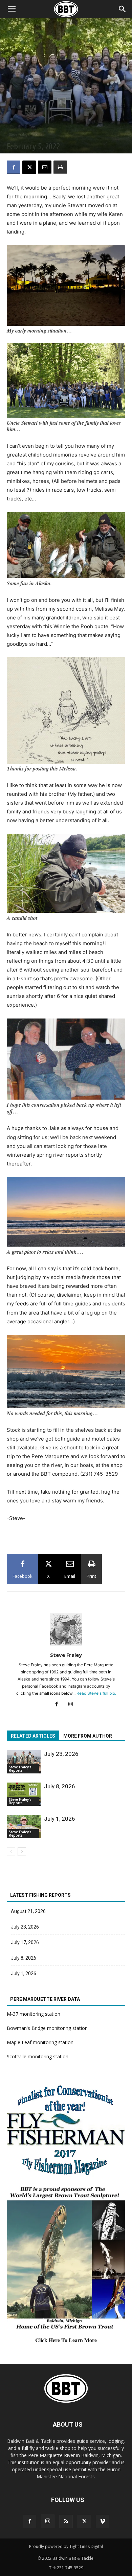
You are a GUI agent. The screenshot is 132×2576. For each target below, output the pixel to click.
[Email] (45, 167)
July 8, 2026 (60, 1786)
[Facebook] (14, 167)
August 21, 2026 (28, 1911)
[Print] (60, 167)
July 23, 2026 (61, 1754)
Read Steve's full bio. (96, 1693)
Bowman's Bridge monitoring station (47, 2028)
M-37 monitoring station (34, 2014)
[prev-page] (11, 1852)
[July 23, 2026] (24, 1762)
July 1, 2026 (60, 1819)
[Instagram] (73, 1704)
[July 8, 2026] (24, 1794)
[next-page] (22, 1852)
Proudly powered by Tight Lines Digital (66, 2546)
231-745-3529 (70, 2568)
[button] (123, 9)
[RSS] (66, 2522)
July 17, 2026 (25, 1942)
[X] (29, 167)
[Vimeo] (103, 2522)
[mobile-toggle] (12, 9)
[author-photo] (66, 1646)
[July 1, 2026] (24, 1827)
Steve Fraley (66, 1655)
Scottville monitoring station (38, 2056)
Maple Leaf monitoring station (40, 2042)
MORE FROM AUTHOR (88, 1736)
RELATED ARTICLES (33, 1736)
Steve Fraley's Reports (26, 134)
